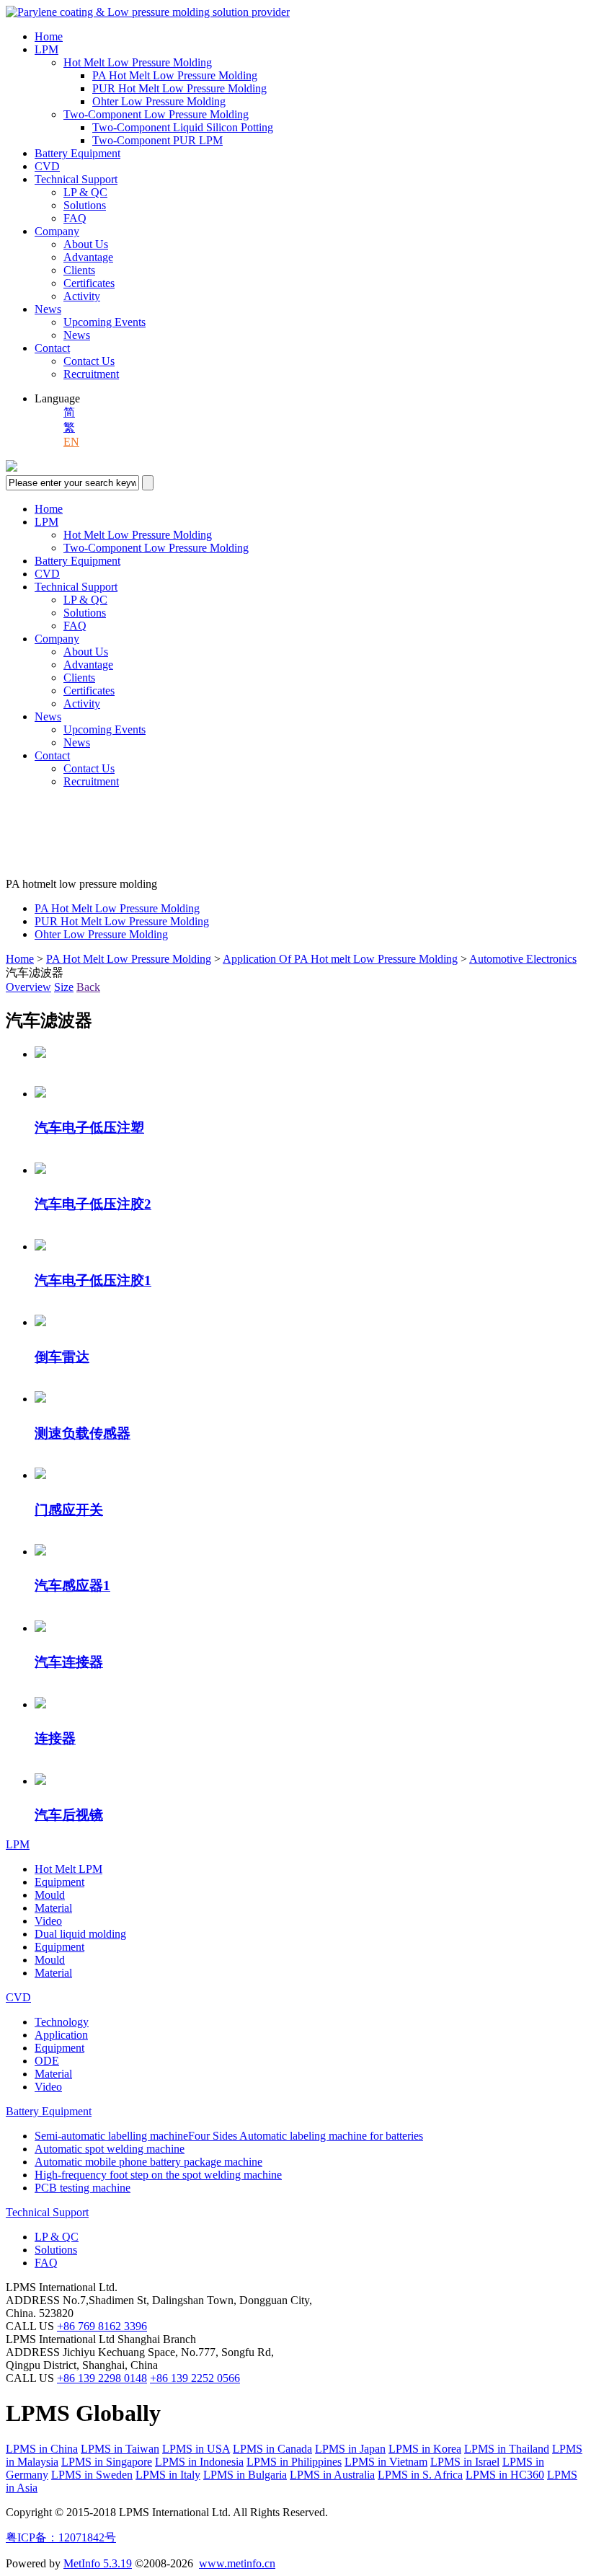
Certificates (89, 283)
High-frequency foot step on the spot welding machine (158, 2175)
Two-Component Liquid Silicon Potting (183, 127)
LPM (46, 49)
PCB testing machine (83, 2188)
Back (88, 987)
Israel (465, 2462)
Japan (350, 2449)
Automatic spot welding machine (110, 2149)
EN (71, 442)
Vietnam (386, 2462)
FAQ (75, 218)
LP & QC (85, 192)
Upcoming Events (105, 322)
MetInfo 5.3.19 (98, 2563)
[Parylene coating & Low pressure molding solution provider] (148, 12)
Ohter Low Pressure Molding (159, 101)
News (48, 309)
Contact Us (89, 361)
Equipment (59, 1882)
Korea (425, 2449)
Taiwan (120, 2449)
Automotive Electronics (523, 959)
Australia (332, 2475)
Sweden (92, 2475)
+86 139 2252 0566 (195, 2378)
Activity (82, 296)
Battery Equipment (77, 153)
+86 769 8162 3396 (102, 2326)
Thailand (507, 2449)
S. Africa (420, 2475)
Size (64, 987)
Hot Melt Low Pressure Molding (138, 62)
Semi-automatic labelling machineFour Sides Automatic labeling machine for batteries (229, 2136)
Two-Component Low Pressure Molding (156, 114)
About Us (86, 244)
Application (61, 2035)
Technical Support (76, 179)
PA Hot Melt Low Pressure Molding (175, 75)
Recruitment (91, 374)
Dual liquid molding (80, 1934)
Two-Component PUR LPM (157, 140)
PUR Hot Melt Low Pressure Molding (179, 88)
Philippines (294, 2462)
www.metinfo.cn (237, 2563)
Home (49, 36)
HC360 (505, 2475)
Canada (272, 2449)
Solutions (85, 205)
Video (48, 1921)
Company (57, 231)
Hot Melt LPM (68, 1869)
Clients (79, 270)
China (42, 2449)
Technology (62, 2022)
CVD (47, 166)
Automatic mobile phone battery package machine (148, 2162)
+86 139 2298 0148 (102, 2378)
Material (53, 1908)
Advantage (88, 257)
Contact (52, 348)
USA (196, 2449)
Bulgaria (245, 2475)
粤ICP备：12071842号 (61, 2537)
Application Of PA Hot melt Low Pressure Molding (340, 959)
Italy (168, 2475)
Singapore (107, 2462)
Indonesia (199, 2462)
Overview (28, 987)
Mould (50, 1895)
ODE (47, 2061)
